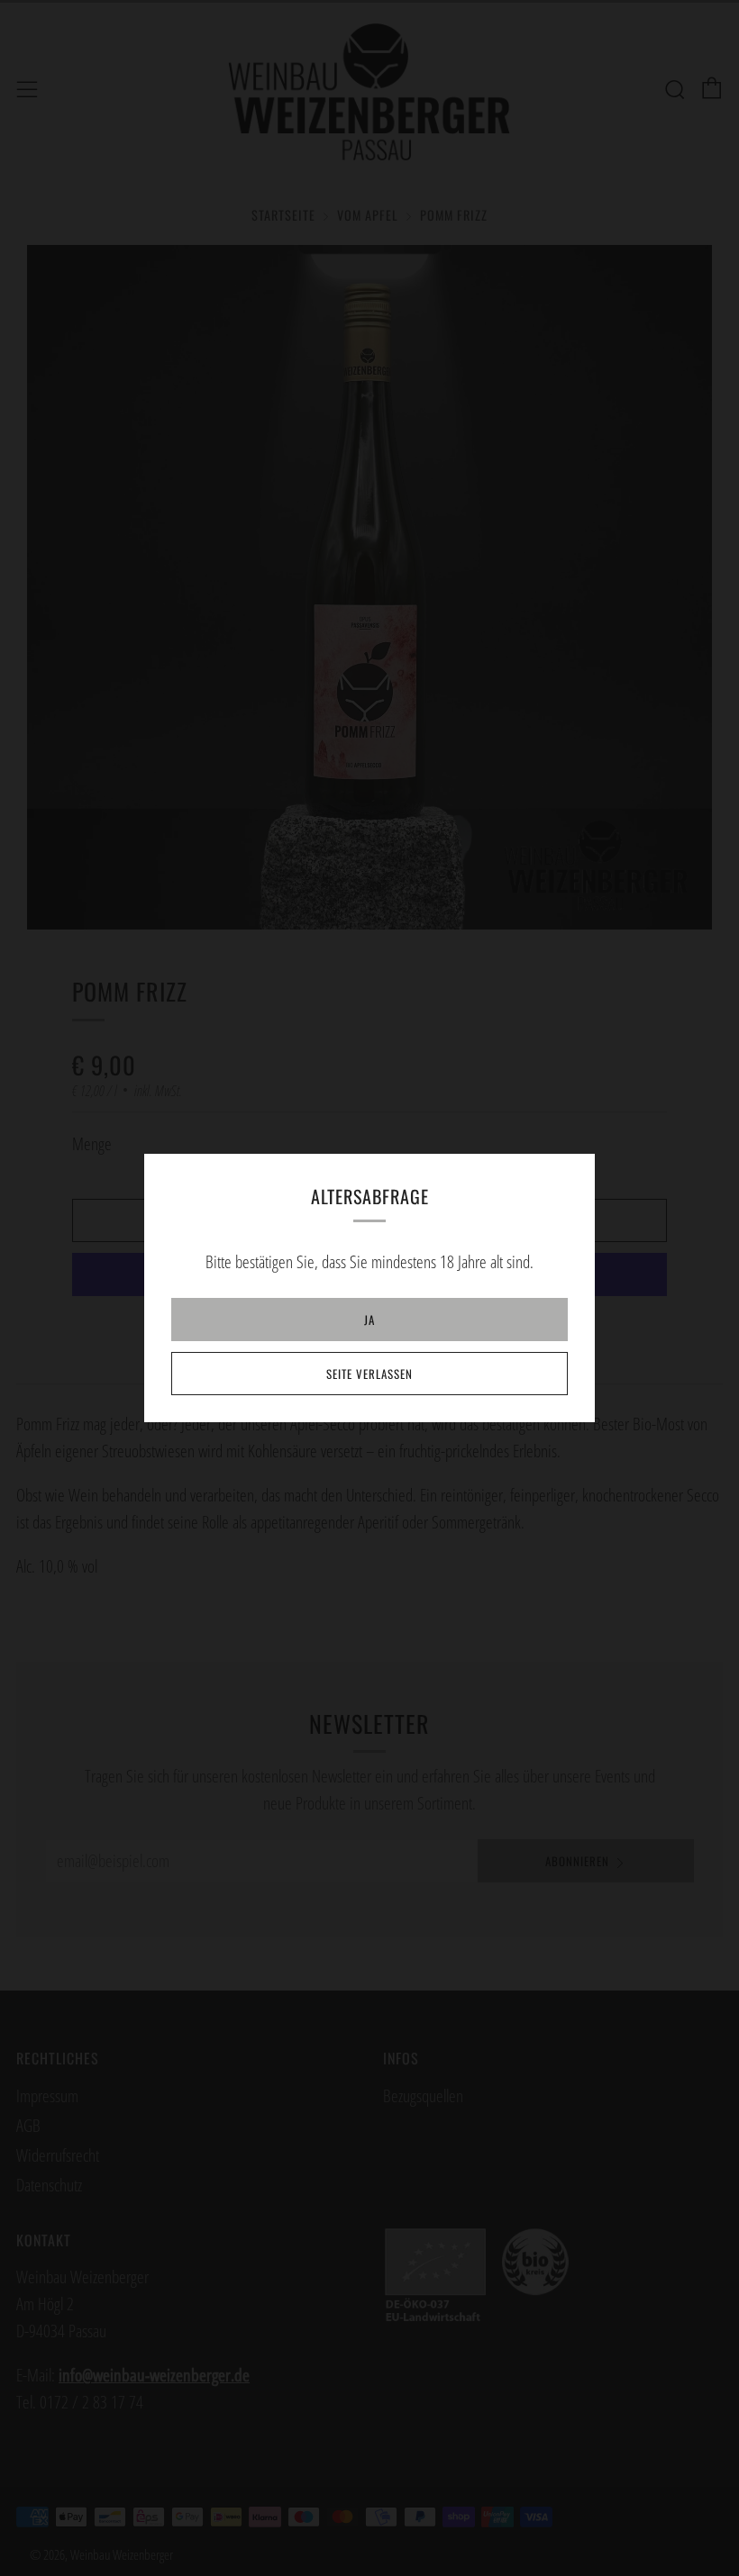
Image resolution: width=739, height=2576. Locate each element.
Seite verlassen (369, 1374)
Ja (369, 1320)
